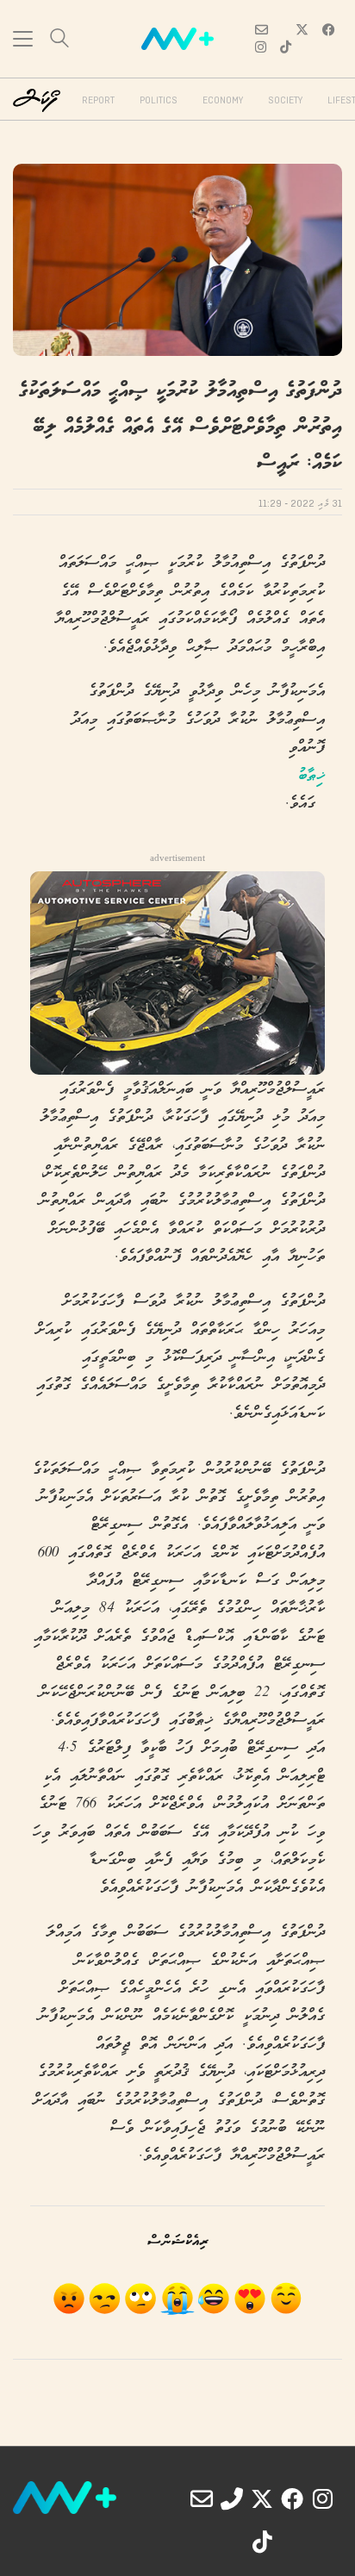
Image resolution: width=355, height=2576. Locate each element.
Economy (223, 101)
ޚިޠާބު (311, 776)
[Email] (202, 2498)
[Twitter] (262, 2498)
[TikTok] (262, 2542)
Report (98, 101)
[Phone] (232, 2498)
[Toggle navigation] (23, 39)
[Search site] (59, 40)
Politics (159, 101)
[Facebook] (292, 2498)
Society (285, 101)
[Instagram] (322, 2498)
